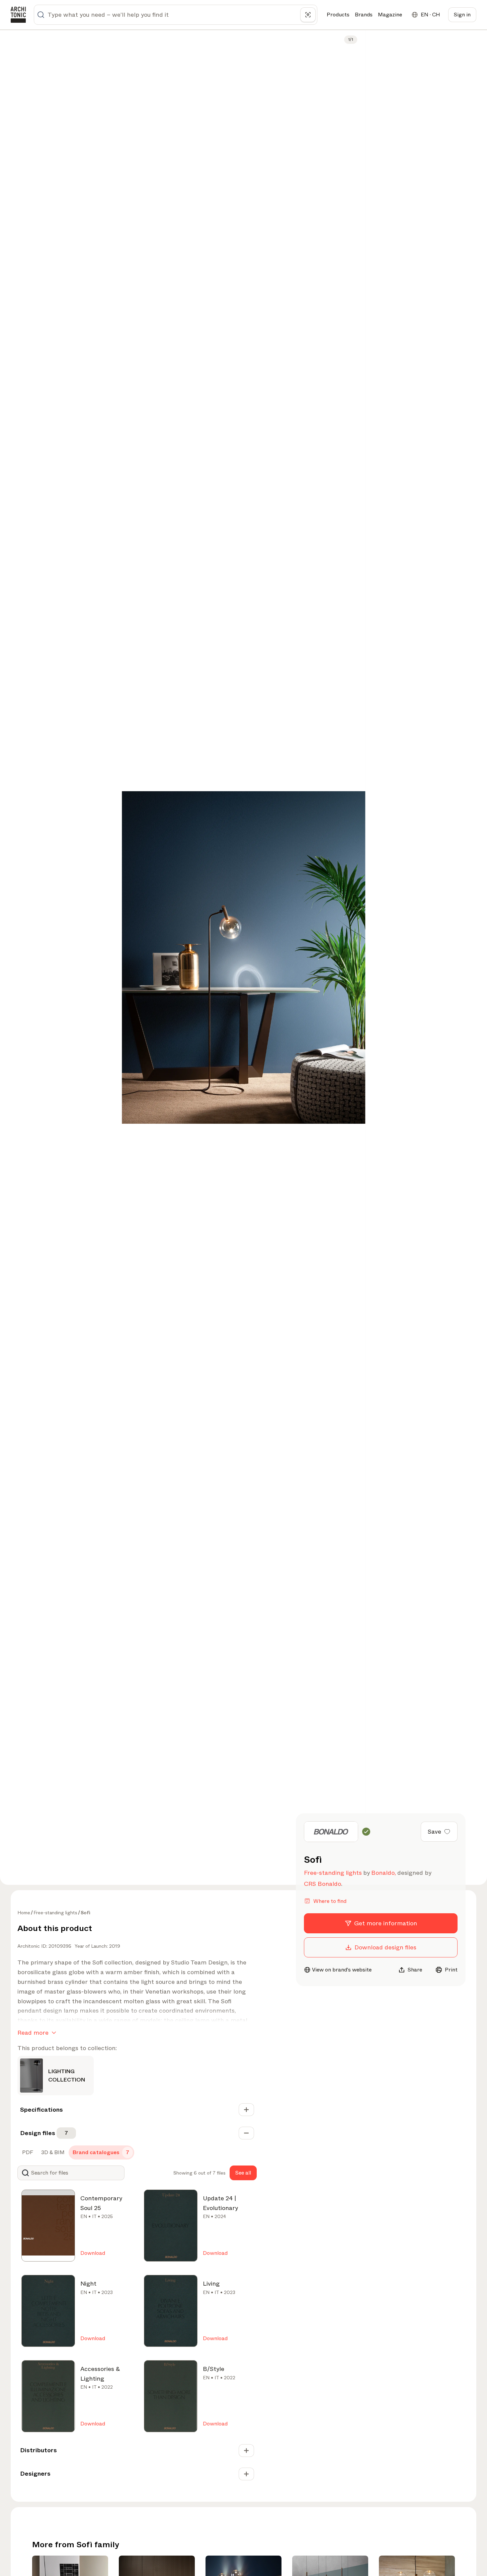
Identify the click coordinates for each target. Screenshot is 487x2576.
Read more (33, 2033)
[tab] (27, 2152)
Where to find (330, 1901)
